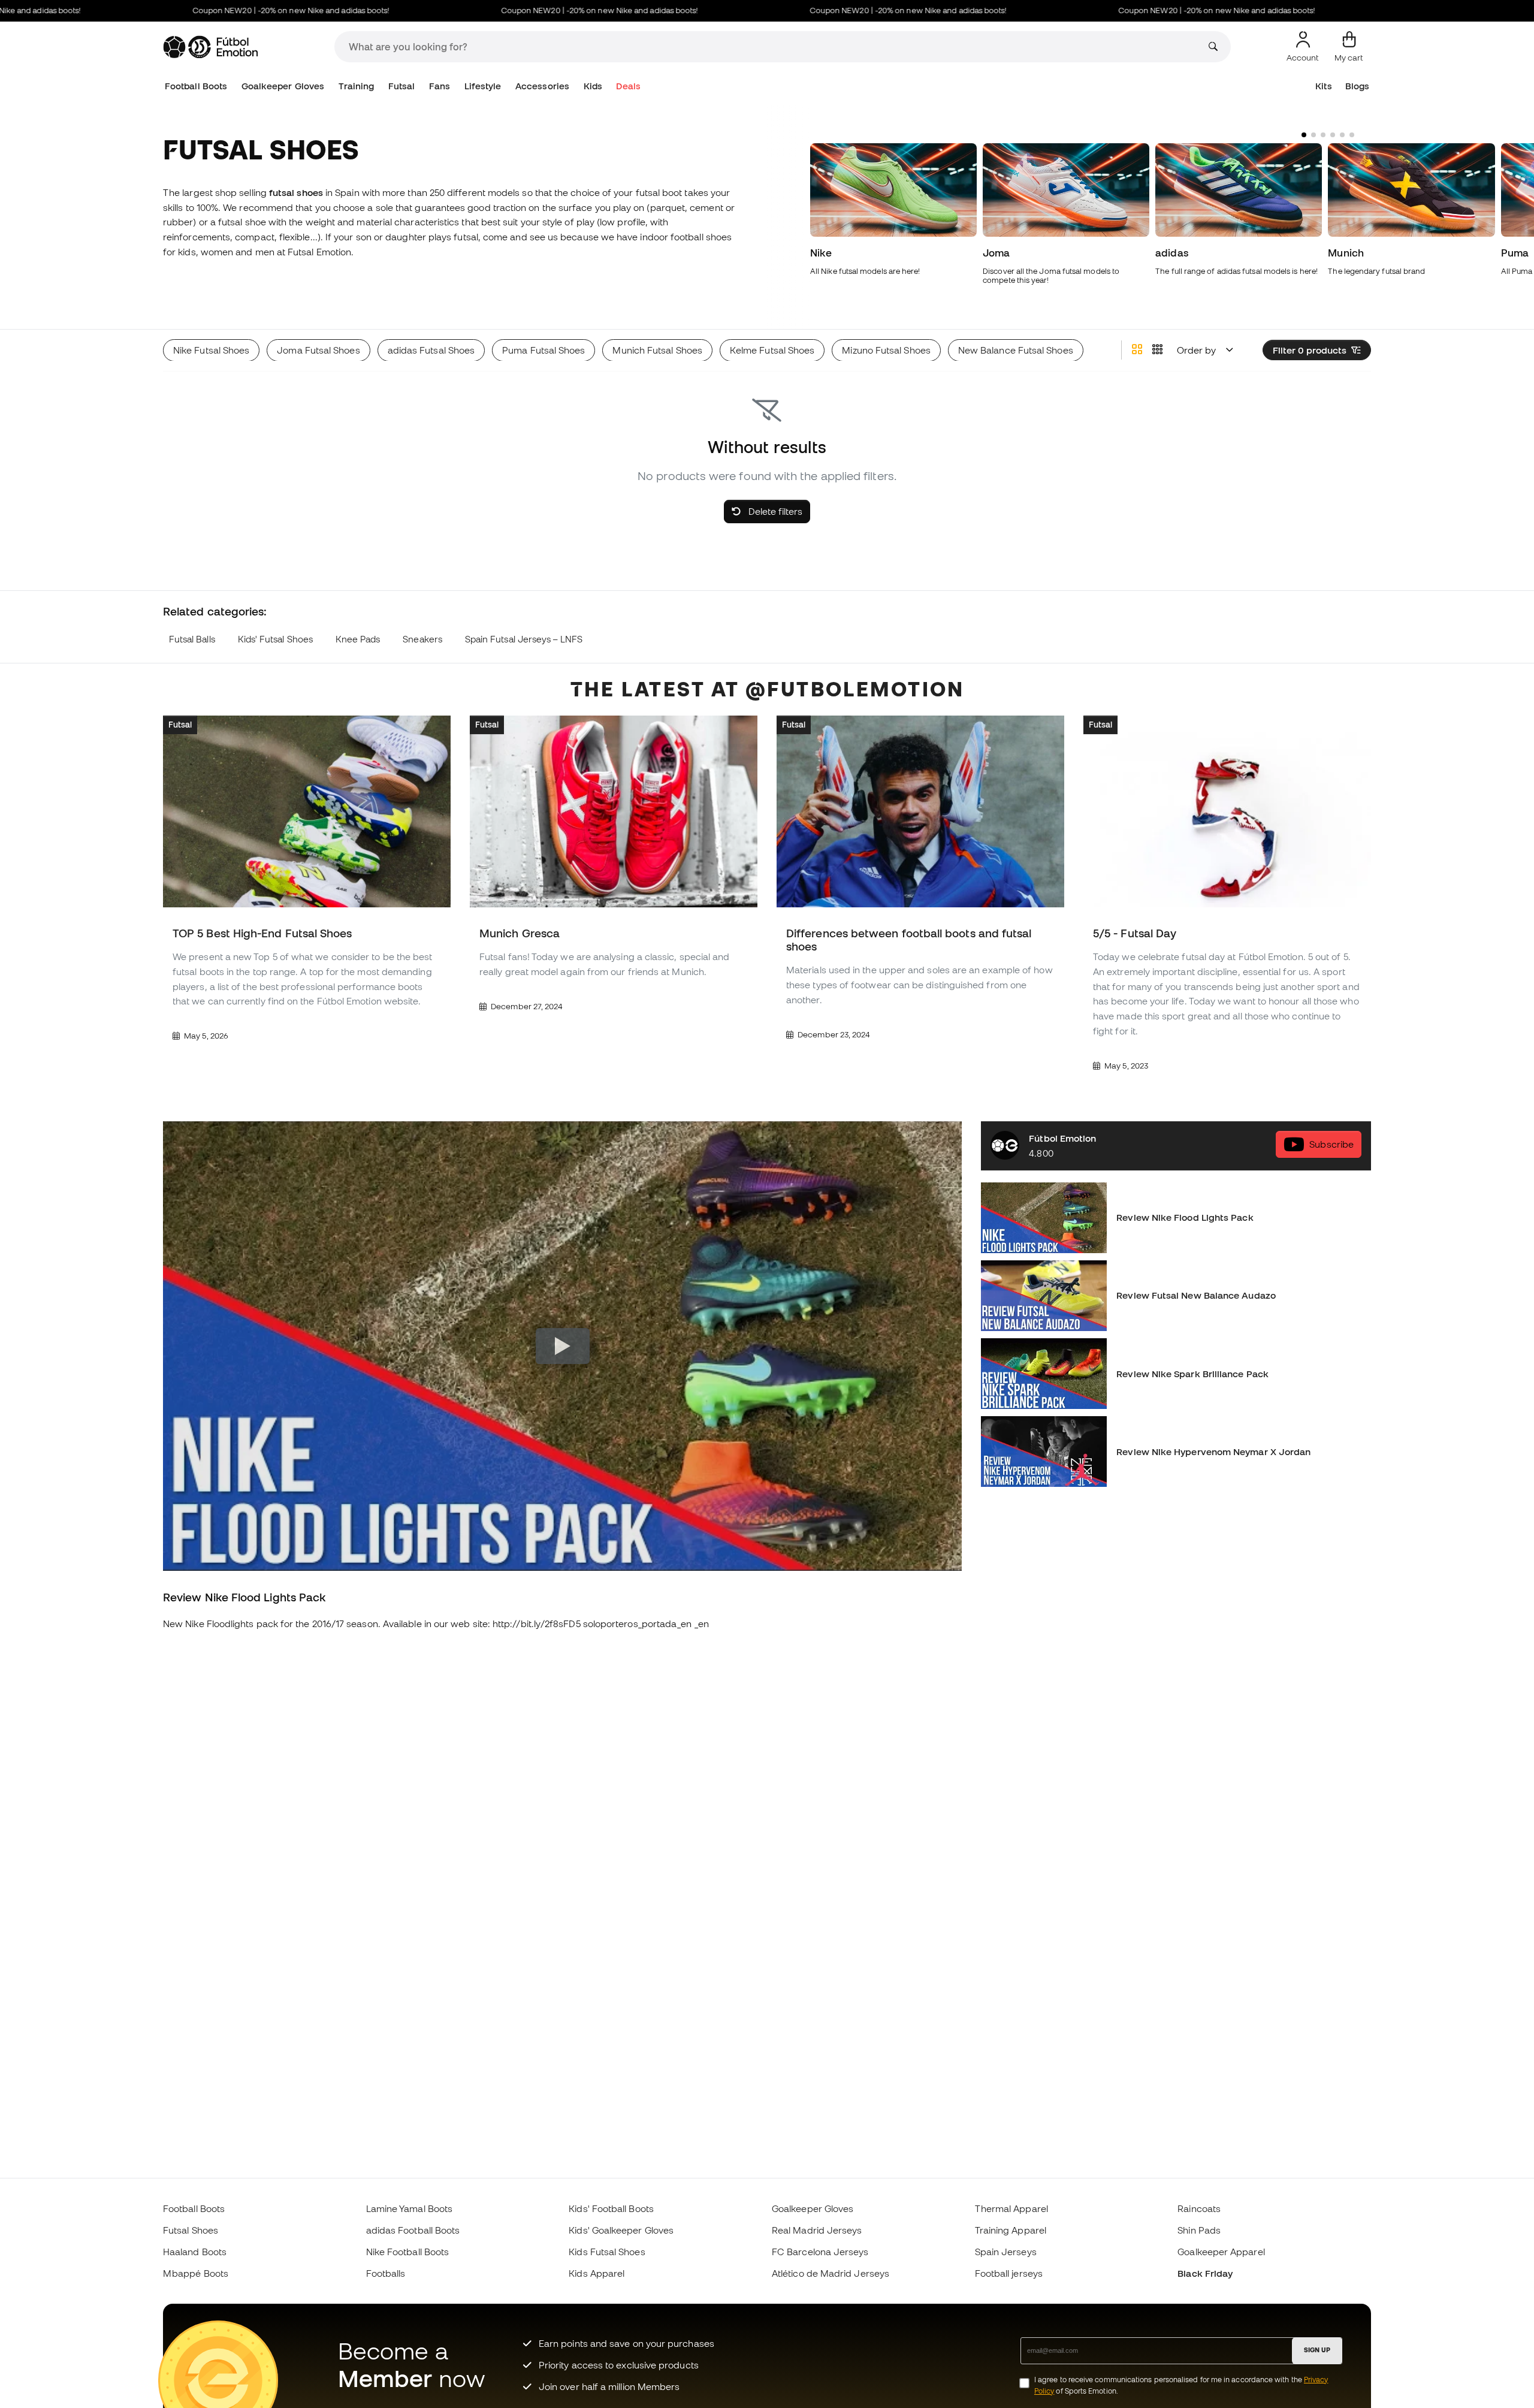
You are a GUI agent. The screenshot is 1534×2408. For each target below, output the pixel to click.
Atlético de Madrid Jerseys (831, 2273)
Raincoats (1199, 2208)
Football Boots (196, 86)
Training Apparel (1011, 2230)
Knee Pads (358, 639)
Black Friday (1205, 2273)
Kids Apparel (597, 2273)
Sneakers (422, 639)
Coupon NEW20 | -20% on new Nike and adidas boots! (230, 10)
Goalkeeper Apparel (1221, 2252)
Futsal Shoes (191, 2230)
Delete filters (774, 511)
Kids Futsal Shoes (607, 2252)
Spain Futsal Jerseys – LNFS (524, 639)
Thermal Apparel (1011, 2208)
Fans (440, 86)
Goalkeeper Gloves (283, 86)
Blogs (1357, 86)
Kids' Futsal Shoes (275, 639)
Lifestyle (483, 86)
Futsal (401, 86)
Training (357, 86)
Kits (1323, 86)
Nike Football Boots (407, 2252)
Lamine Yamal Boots (409, 2208)
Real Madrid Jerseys (817, 2230)
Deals (628, 86)
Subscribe (1331, 1145)
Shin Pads (1199, 2230)
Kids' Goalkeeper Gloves (621, 2230)
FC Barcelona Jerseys (820, 2252)
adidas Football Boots (413, 2230)
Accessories (542, 86)
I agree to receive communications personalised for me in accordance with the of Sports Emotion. (1181, 2385)
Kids (593, 86)
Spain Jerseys (1006, 2252)
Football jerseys (1009, 2273)
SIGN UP (1317, 2350)
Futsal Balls (192, 639)
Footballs (386, 2273)
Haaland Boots (195, 2252)
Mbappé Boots (196, 2273)
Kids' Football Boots (611, 2208)
